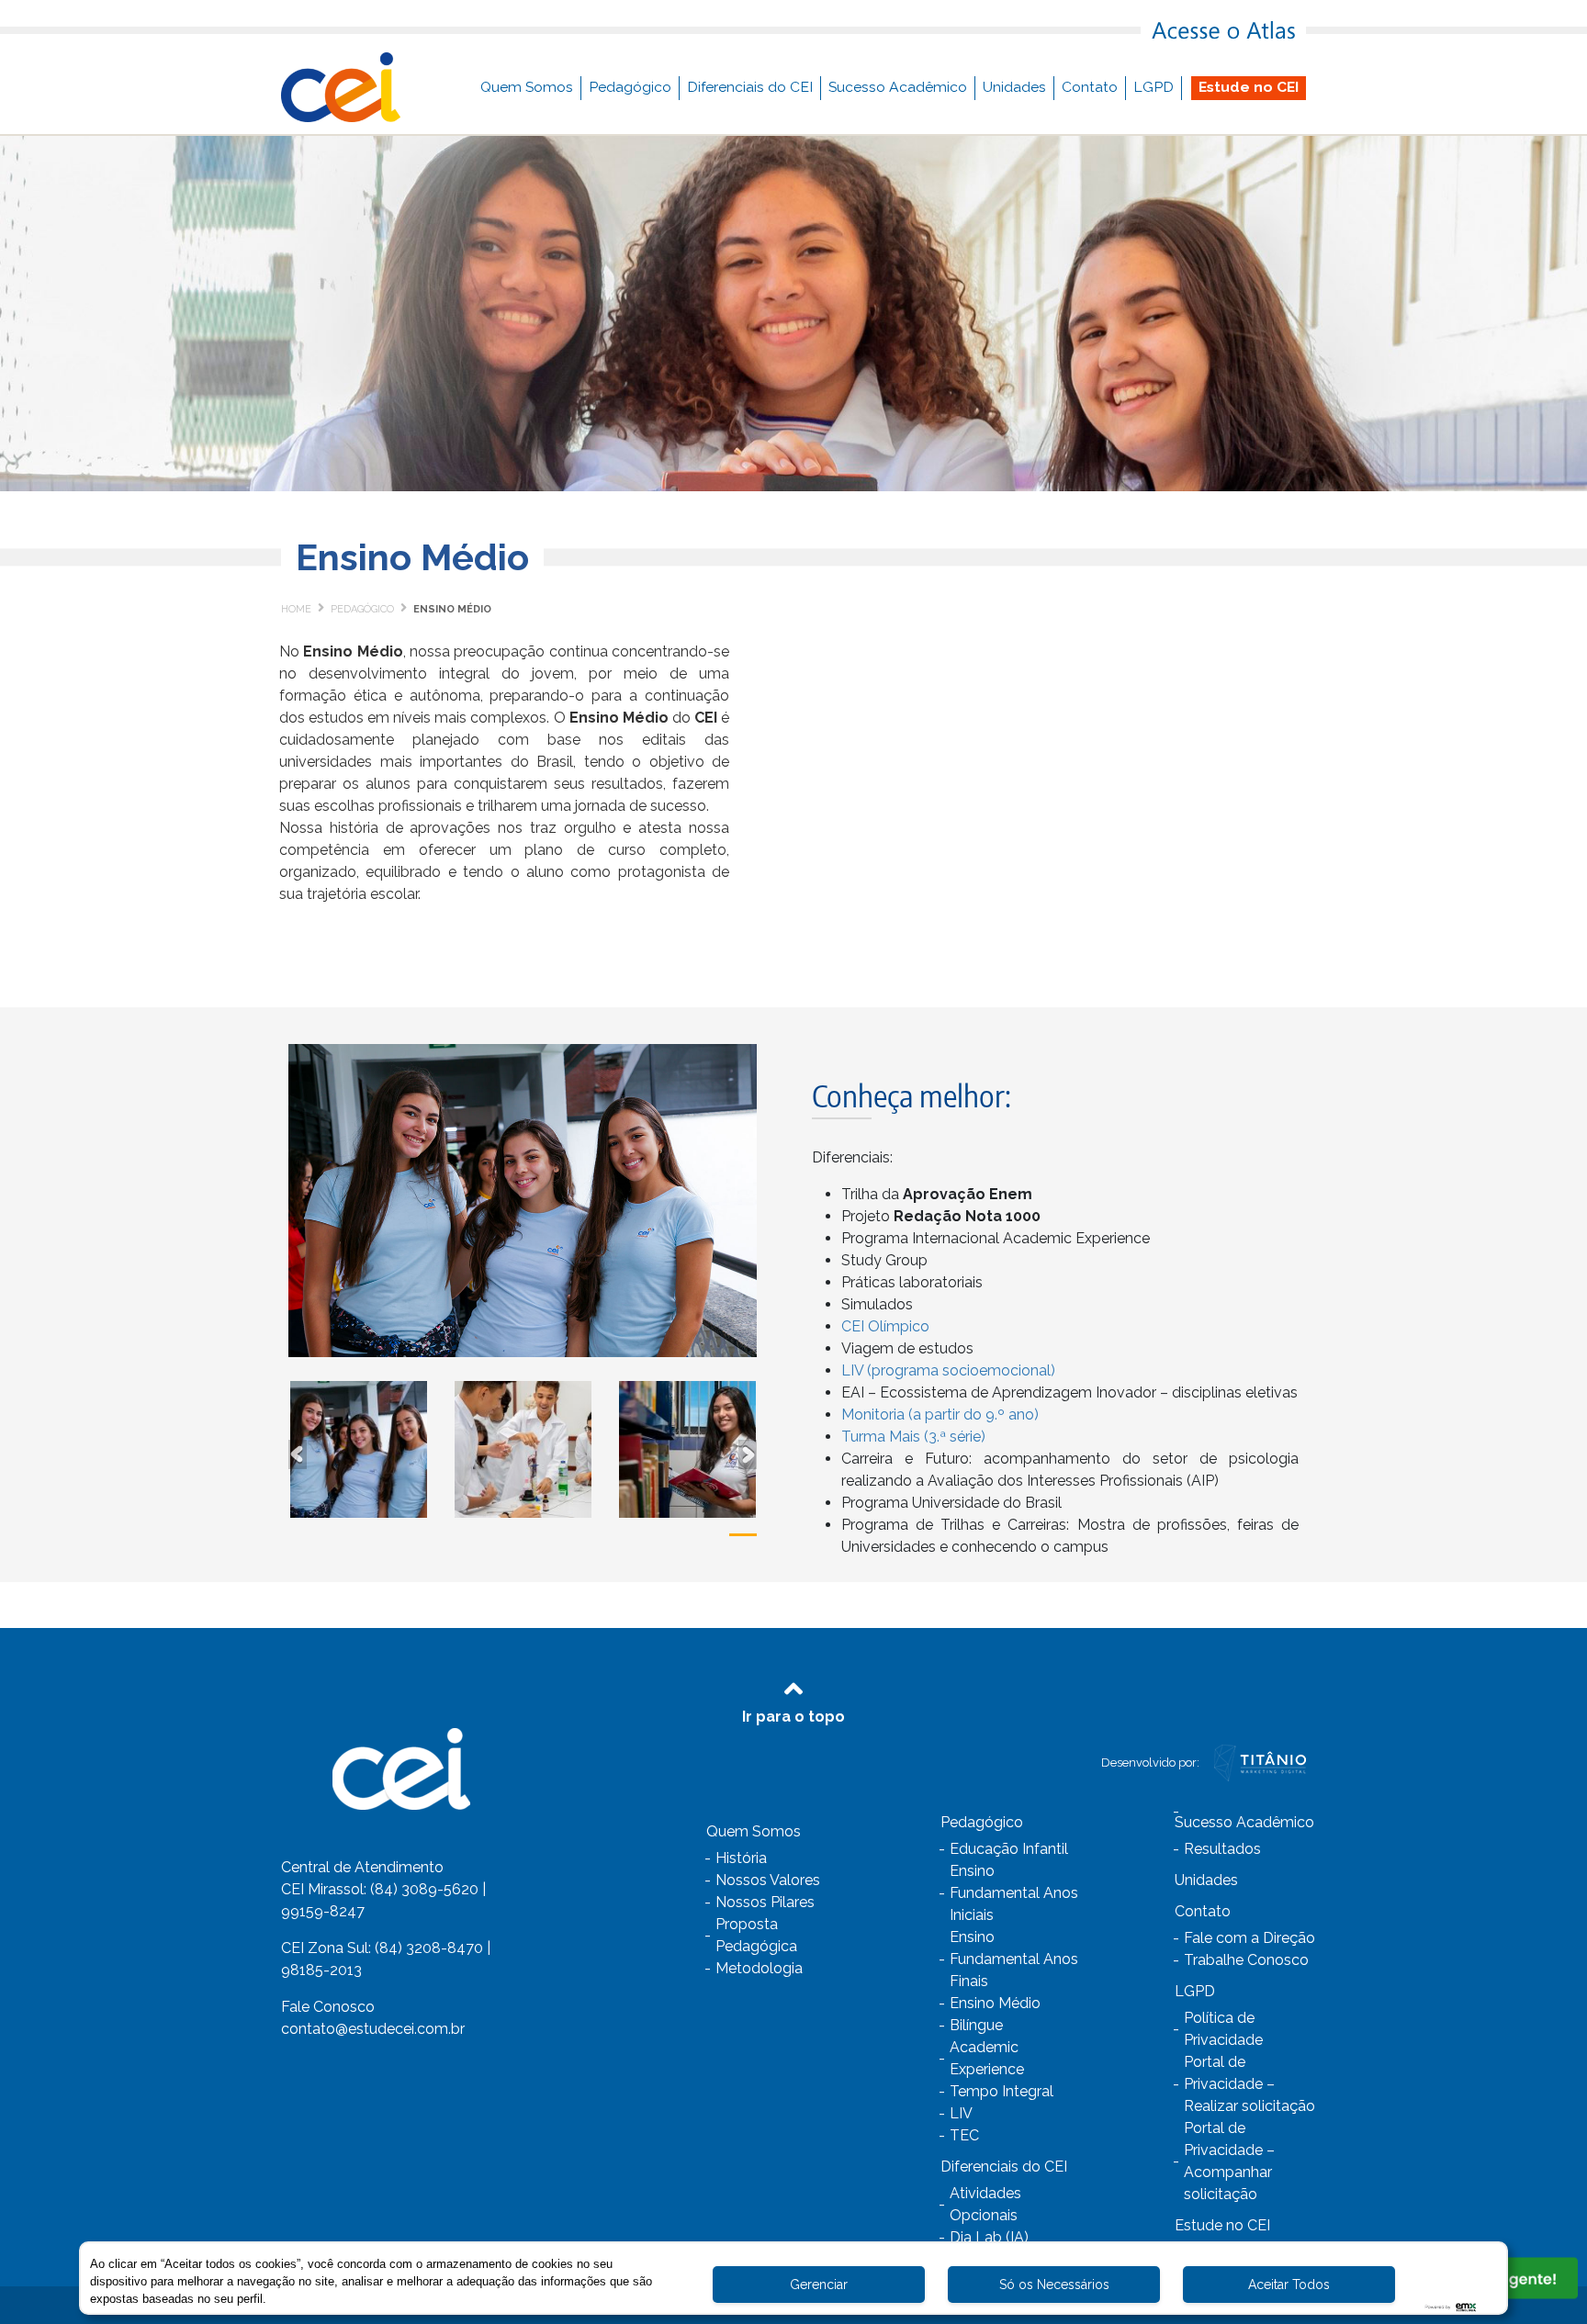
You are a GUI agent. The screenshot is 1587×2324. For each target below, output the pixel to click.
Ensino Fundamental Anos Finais (1014, 1959)
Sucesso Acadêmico (898, 87)
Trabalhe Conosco (1246, 1960)
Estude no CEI (1249, 87)
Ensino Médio (995, 2003)
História (741, 1858)
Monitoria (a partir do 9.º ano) (940, 1415)
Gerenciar (819, 2285)
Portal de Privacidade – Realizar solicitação (1249, 2084)
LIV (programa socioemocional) (948, 1370)
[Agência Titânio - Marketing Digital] (1260, 1762)
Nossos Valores (768, 1880)
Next (748, 1449)
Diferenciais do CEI (750, 87)
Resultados (1222, 1849)
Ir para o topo (793, 1717)
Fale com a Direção (1249, 1938)
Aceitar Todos (1289, 2285)
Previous (298, 1449)
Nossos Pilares (765, 1902)
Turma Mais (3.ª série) (913, 1437)
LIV (961, 2113)
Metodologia (759, 1968)
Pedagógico (630, 87)
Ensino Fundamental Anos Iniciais (1014, 1893)
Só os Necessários (1054, 2285)
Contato (1090, 87)
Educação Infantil (1009, 1849)
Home (296, 609)
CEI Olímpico (885, 1326)
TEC (964, 2135)
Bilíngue (976, 2025)
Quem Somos (527, 87)
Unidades (1014, 87)
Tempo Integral (1002, 2091)
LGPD (1154, 87)
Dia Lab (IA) (989, 2237)
